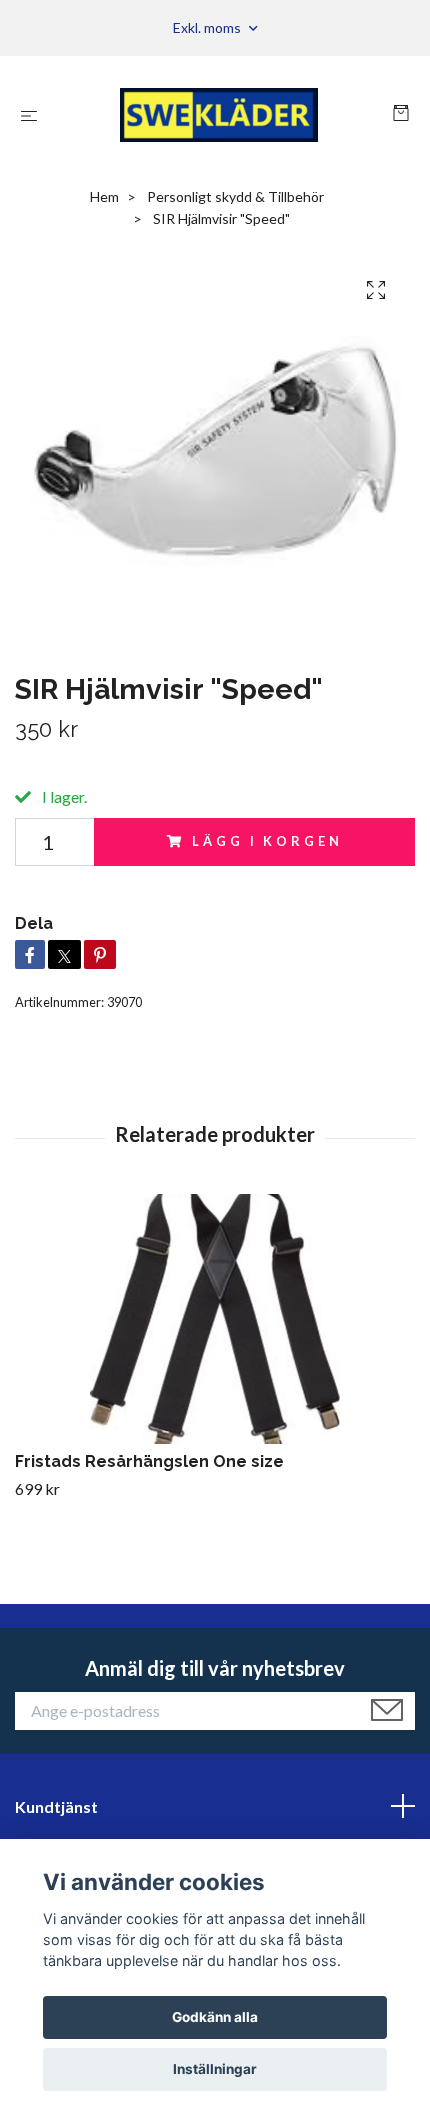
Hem (104, 196)
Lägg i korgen (267, 841)
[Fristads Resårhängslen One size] (215, 1319)
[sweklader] (219, 115)
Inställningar (215, 2069)
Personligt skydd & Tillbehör (235, 196)
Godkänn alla (215, 2017)
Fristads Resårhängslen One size (149, 1461)
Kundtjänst (56, 1806)
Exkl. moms (208, 27)
